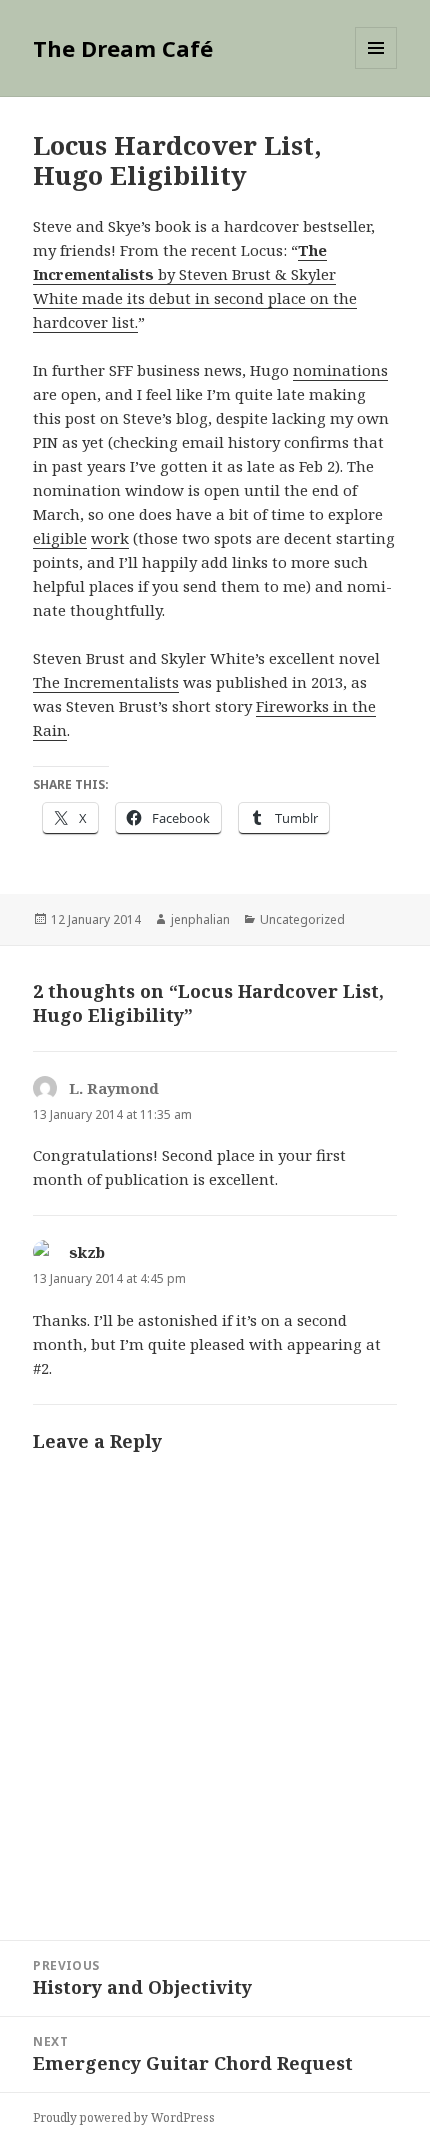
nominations (340, 370)
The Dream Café (123, 48)
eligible (60, 538)
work (110, 538)
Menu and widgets (376, 68)
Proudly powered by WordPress (124, 2117)
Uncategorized (302, 919)
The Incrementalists (106, 682)
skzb (87, 1252)
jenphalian (200, 919)
